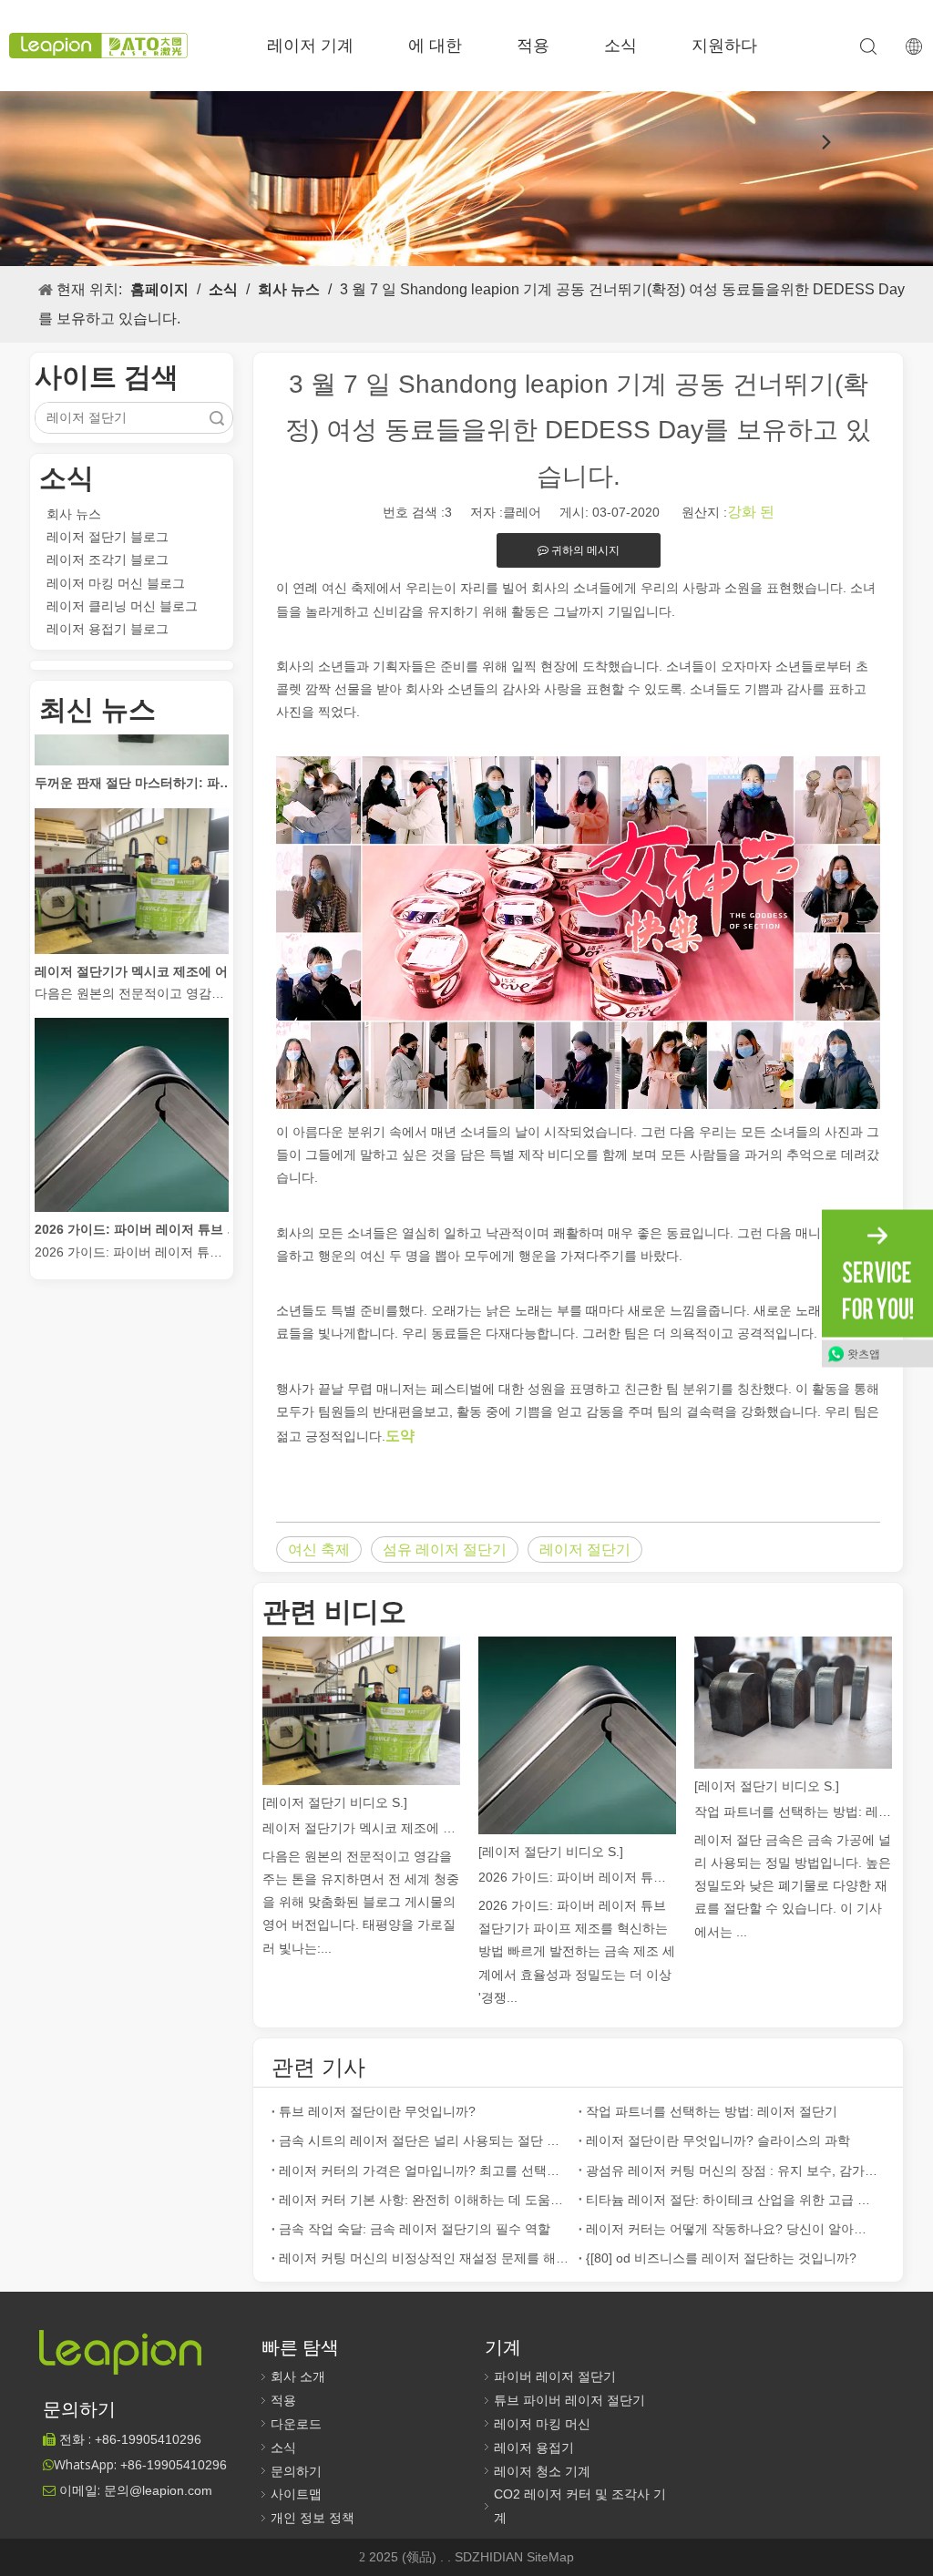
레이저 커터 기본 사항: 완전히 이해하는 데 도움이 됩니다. (425, 2200)
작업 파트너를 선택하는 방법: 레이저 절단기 (793, 1811)
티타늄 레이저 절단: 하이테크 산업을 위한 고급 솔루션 (732, 2200)
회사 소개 (298, 2376)
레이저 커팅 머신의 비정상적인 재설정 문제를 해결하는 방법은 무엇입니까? (425, 2258)
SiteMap (550, 2557)
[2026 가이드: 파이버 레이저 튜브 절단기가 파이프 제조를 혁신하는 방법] (132, 1188)
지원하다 (724, 46)
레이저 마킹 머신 (542, 2424)
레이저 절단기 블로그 (108, 537)
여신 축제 (319, 1550)
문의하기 (296, 2471)
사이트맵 (296, 2494)
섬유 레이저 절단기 (445, 1550)
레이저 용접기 (534, 2448)
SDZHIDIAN (491, 2557)
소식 (620, 46)
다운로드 (296, 2424)
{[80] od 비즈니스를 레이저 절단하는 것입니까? (721, 2258)
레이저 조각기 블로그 (108, 559)
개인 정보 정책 (313, 2518)
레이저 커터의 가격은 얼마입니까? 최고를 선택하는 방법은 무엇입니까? (425, 2171)
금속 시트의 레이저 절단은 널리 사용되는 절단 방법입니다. (425, 2140)
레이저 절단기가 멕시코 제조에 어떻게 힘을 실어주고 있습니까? (138, 952)
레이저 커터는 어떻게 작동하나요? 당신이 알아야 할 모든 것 (732, 2229)
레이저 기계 (310, 46)
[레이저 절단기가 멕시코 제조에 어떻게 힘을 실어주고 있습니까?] (132, 930)
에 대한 (435, 46)
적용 (533, 46)
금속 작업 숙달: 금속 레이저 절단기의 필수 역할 (415, 2229)
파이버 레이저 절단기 (555, 2376)
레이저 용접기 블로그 (108, 629)
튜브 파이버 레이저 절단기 (569, 2400)
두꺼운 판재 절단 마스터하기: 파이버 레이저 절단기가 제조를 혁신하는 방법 (138, 764)
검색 (217, 418)
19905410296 (148, 2439)
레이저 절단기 (585, 1550)
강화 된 (751, 512)
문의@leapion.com (158, 2490)
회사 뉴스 (74, 514)
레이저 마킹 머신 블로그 (116, 583)
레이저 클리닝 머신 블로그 (122, 606)
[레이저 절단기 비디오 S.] (335, 1802)
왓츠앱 (864, 1353)
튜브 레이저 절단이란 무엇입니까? (377, 2111)
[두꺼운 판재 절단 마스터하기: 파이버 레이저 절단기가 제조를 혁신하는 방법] (132, 742)
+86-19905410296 (174, 2465)
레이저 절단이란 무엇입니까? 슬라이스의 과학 (718, 2140)
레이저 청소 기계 (542, 2471)
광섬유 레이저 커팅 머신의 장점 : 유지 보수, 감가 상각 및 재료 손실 (732, 2171)
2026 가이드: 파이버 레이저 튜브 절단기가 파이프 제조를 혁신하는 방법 (138, 1210)
